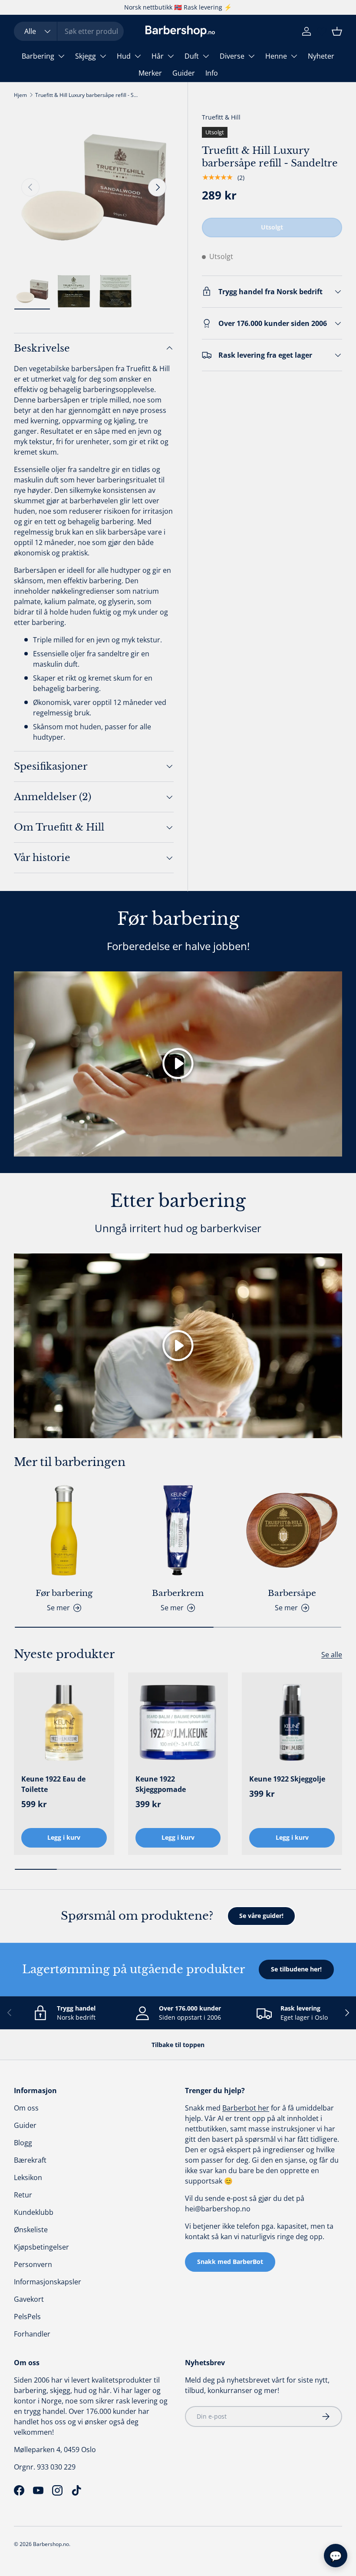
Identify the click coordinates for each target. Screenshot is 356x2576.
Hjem (20, 95)
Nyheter (321, 56)
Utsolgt (272, 227)
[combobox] (69, 31)
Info (212, 73)
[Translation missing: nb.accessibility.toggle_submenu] (61, 56)
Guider (184, 73)
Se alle (332, 1655)
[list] (94, 187)
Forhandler (32, 2334)
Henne (276, 56)
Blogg (23, 2143)
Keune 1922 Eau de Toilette (53, 1784)
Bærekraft (30, 2160)
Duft (192, 56)
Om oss (26, 2108)
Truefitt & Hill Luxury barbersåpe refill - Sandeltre (87, 95)
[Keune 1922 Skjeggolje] (292, 1723)
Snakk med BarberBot (230, 2262)
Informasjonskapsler (48, 2282)
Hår (158, 56)
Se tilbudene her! (296, 1969)
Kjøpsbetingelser (41, 2247)
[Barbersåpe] (292, 1531)
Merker (150, 73)
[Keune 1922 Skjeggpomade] (178, 1723)
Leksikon (28, 2177)
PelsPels (27, 2317)
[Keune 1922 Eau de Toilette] (64, 1723)
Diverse (232, 56)
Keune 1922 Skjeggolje (287, 1779)
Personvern (33, 2264)
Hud (124, 56)
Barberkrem (178, 1593)
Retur (23, 2195)
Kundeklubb (34, 2212)
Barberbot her (246, 2108)
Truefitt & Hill (221, 117)
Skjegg (86, 56)
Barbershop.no (51, 2544)
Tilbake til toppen (178, 2045)
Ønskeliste (31, 2230)
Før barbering (64, 1593)
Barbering (38, 56)
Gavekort (29, 2299)
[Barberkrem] (178, 1531)
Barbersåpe (292, 1593)
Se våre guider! (261, 1916)
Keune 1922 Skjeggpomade (161, 1784)
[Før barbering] (64, 1531)
